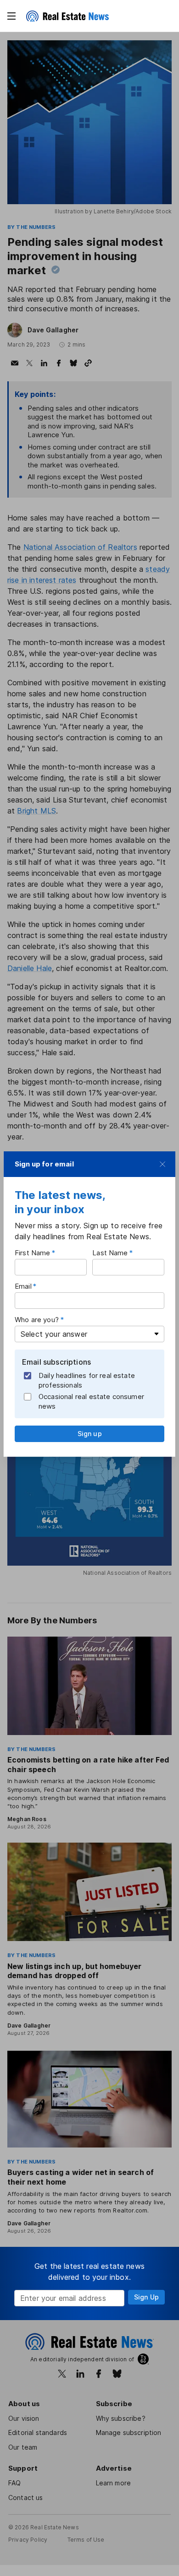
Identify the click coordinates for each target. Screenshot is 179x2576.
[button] (11, 16)
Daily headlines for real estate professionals (87, 1380)
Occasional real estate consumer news (91, 1401)
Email (23, 1286)
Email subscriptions (56, 1362)
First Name (33, 1253)
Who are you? (37, 1320)
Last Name (110, 1253)
